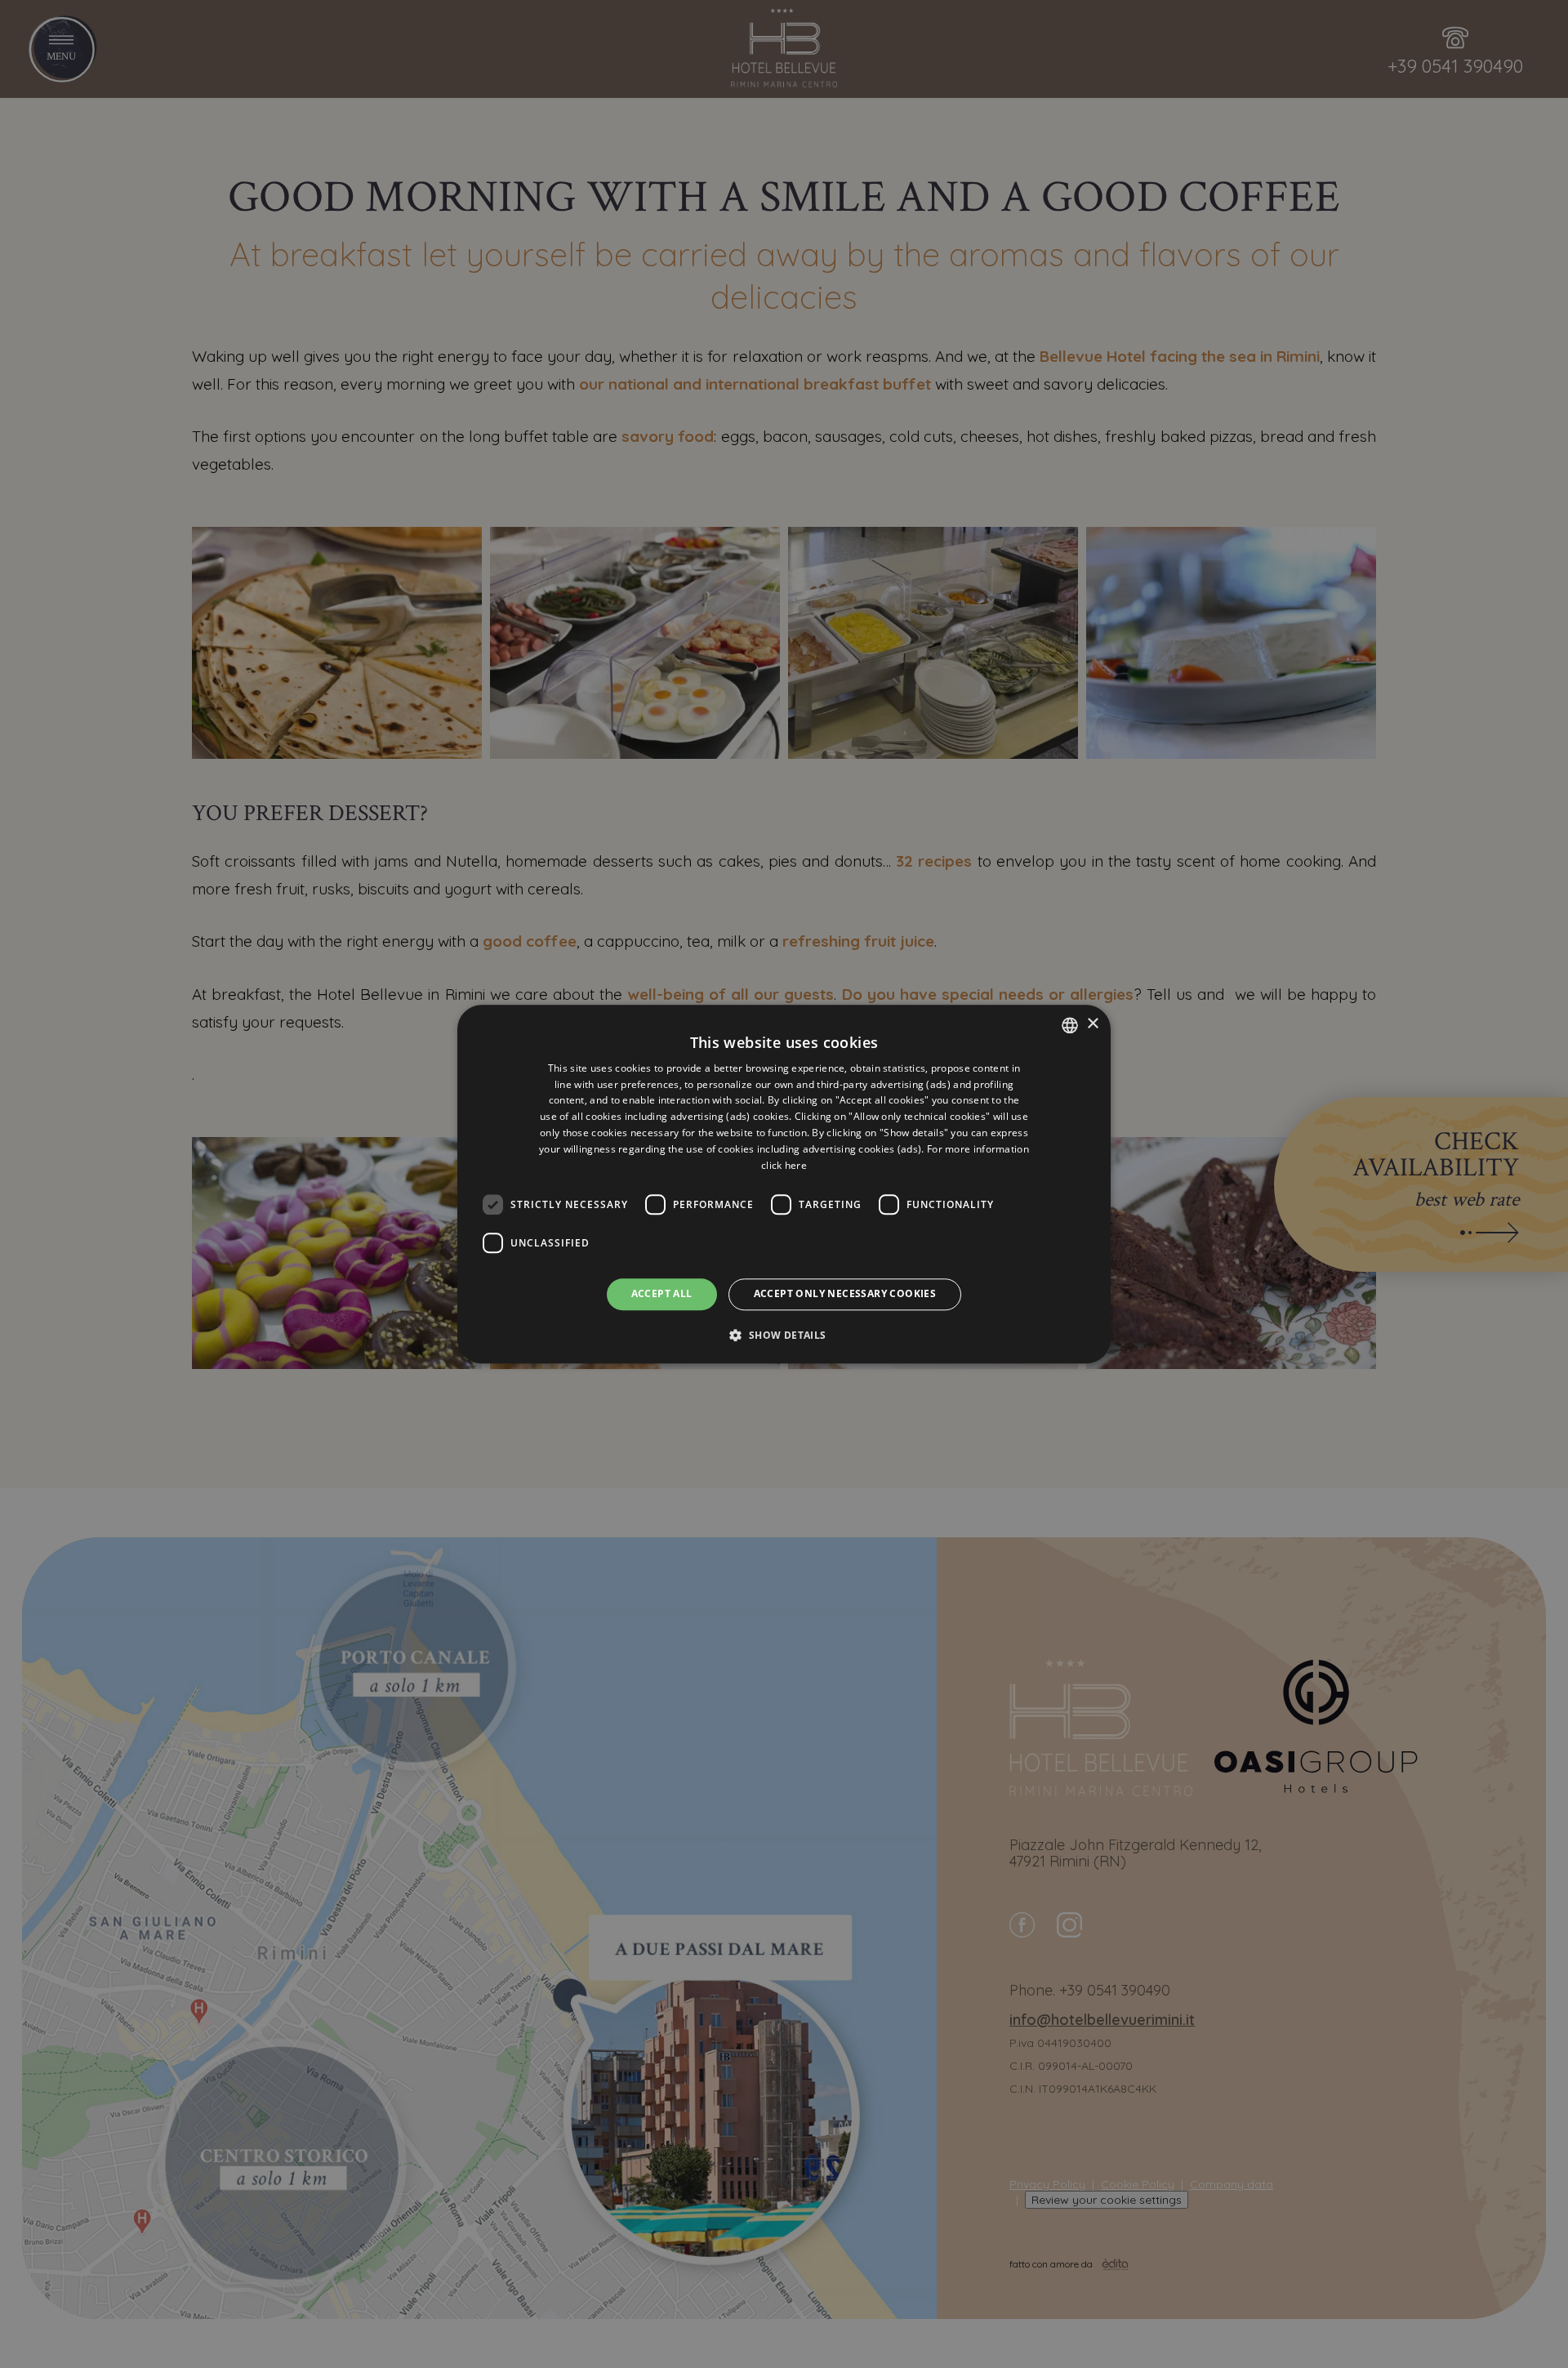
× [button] (1092, 1024)
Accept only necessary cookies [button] (845, 1294)
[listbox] (1070, 1025)
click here (784, 1165)
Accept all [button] (662, 1294)
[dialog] (784, 1184)
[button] (784, 1335)
